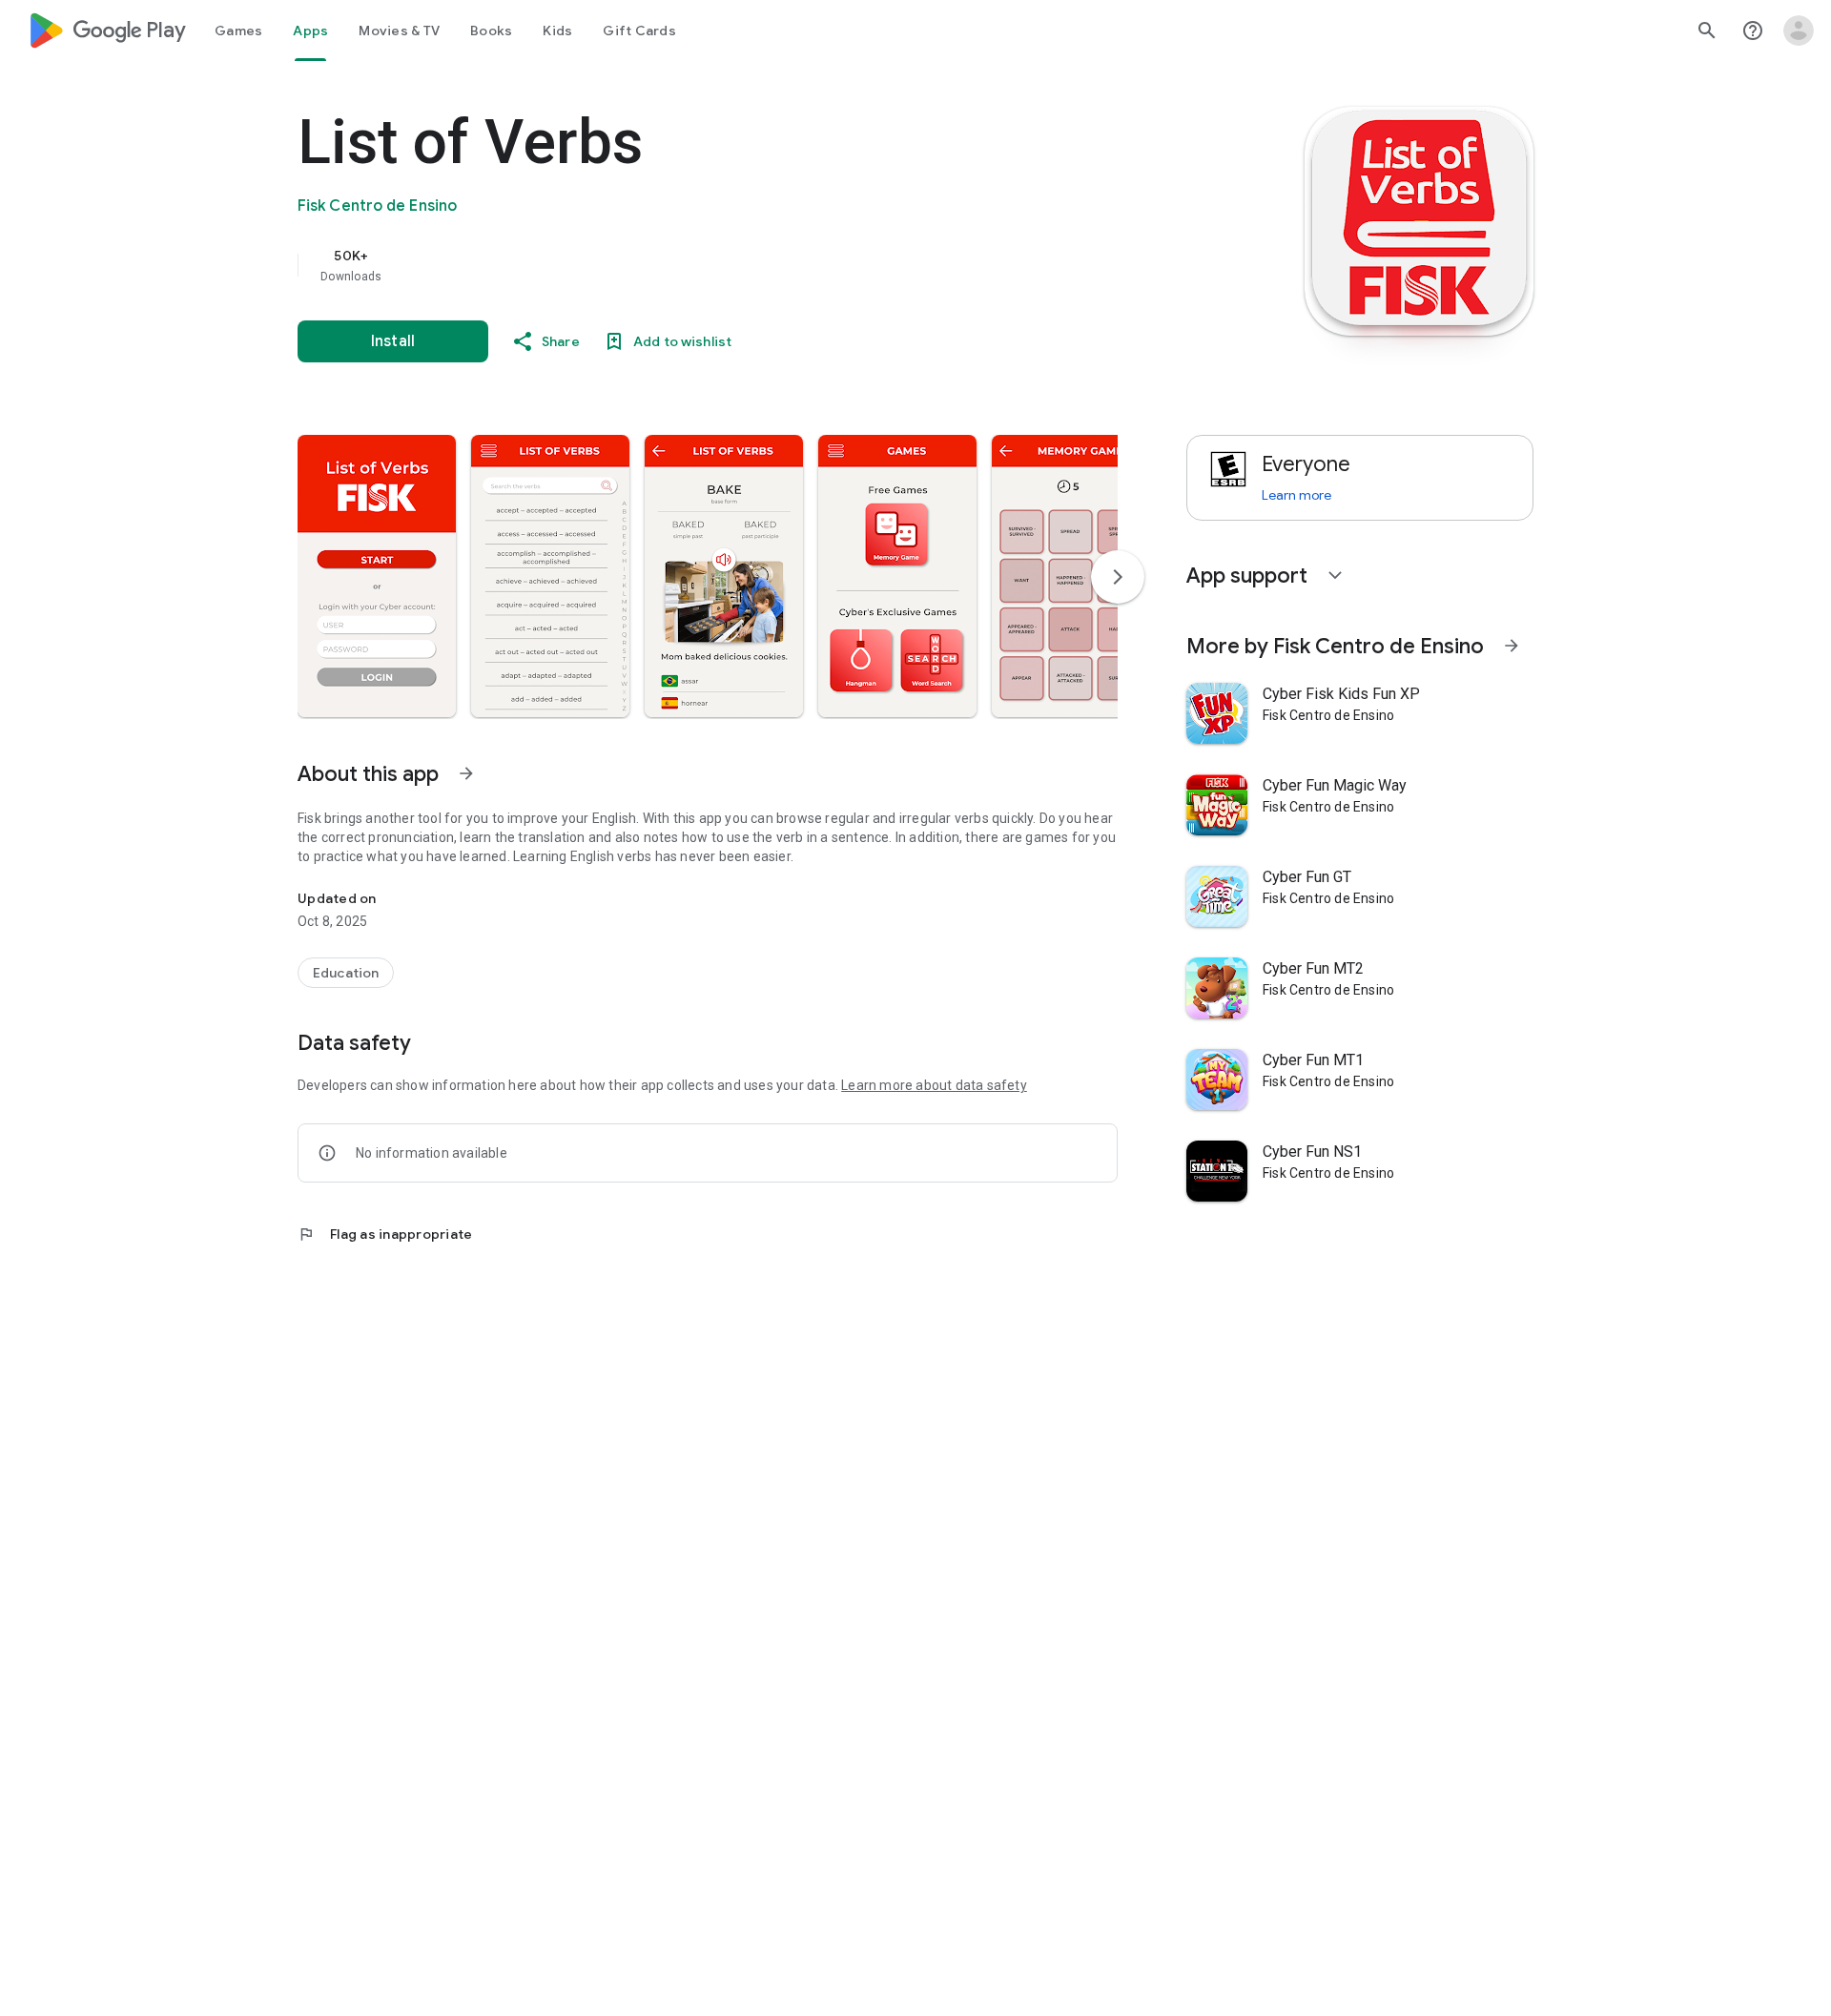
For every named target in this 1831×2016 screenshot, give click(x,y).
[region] (679, 265)
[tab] (238, 31)
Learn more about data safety (934, 1085)
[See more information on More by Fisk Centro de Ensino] (1512, 646)
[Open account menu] (1799, 31)
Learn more (1296, 495)
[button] (377, 576)
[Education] (346, 973)
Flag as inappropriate (385, 1234)
